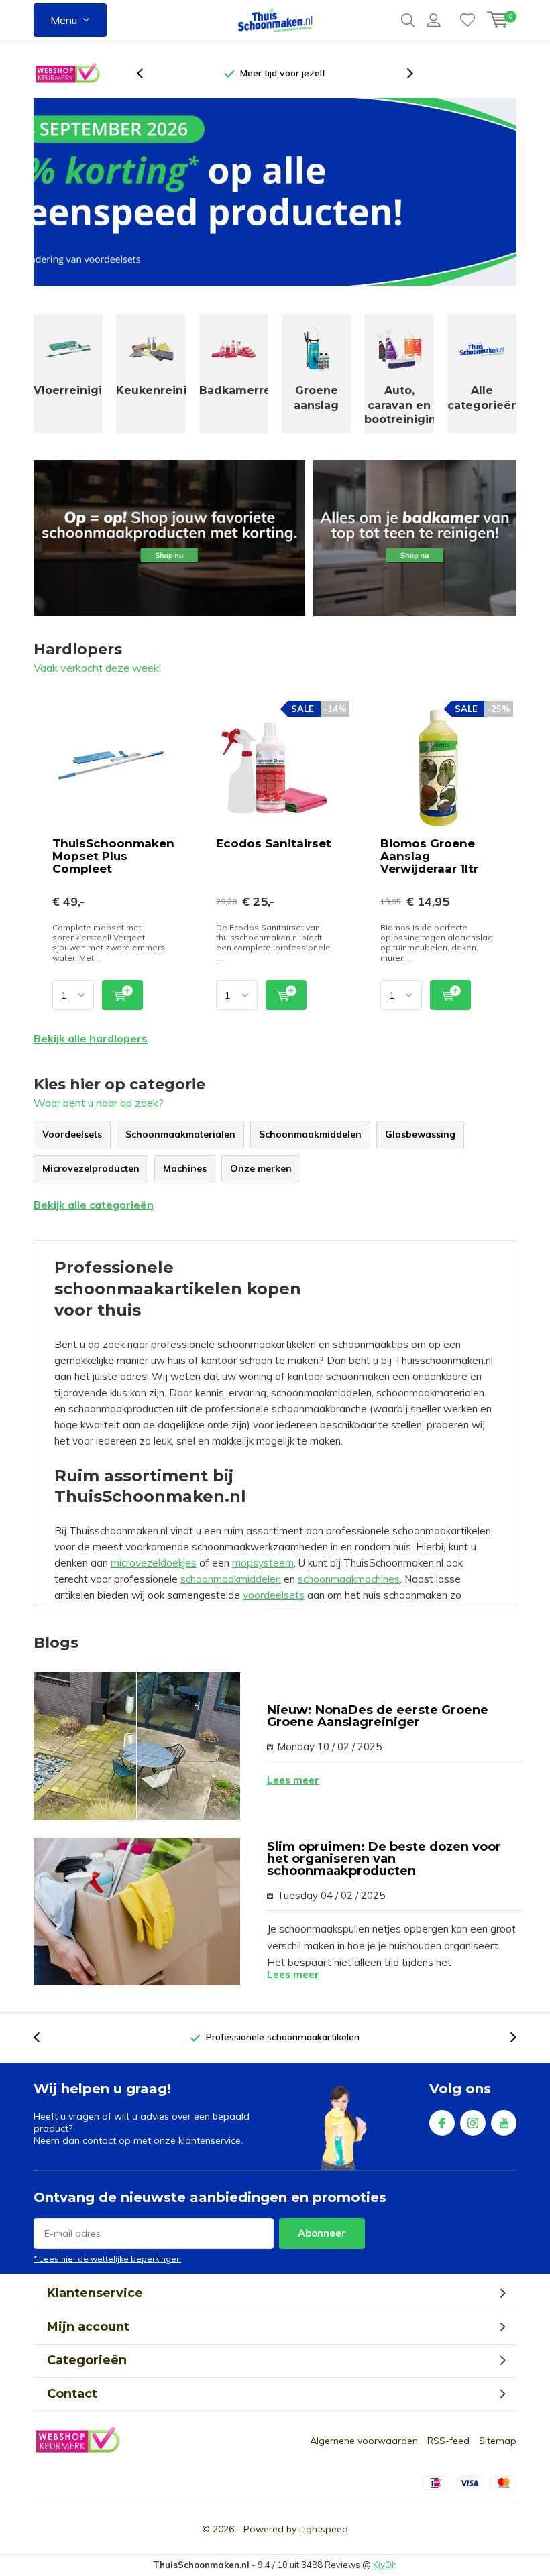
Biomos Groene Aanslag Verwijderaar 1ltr (429, 856)
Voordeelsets (72, 1134)
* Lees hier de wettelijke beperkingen (107, 2259)
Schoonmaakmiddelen (310, 1134)
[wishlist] (467, 20)
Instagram (473, 2123)
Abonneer (322, 2233)
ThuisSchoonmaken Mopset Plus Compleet (113, 856)
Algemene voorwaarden (364, 2441)
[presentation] (147, 73)
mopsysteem (263, 1563)
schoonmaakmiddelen (231, 1579)
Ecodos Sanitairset (274, 843)
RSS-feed (448, 2441)
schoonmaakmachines (349, 1579)
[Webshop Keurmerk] (67, 74)
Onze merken (261, 1168)
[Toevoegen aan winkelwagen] (122, 995)
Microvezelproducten (91, 1168)
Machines (185, 1168)
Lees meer (293, 1780)
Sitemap (498, 2441)
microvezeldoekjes (154, 1563)
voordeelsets (274, 1595)
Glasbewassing (420, 1134)
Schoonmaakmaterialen (180, 1134)
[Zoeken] (408, 20)
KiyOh (385, 2565)
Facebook (442, 2123)
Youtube (504, 2123)
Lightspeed (324, 2529)
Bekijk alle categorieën (94, 1205)
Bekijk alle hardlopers (91, 1038)
